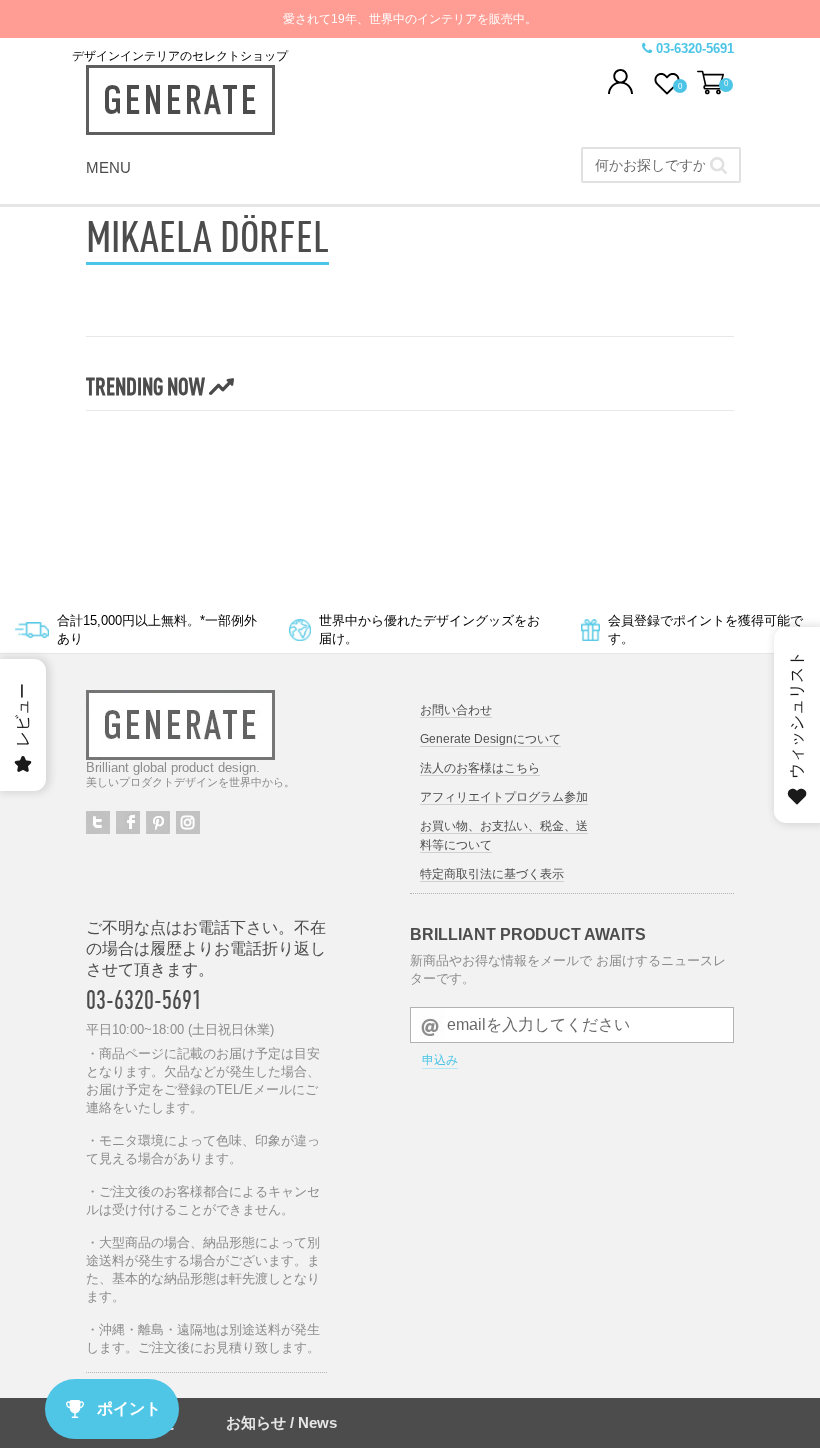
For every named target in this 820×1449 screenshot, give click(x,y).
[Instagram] (188, 822)
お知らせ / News (281, 1422)
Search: (718, 165)
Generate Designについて (490, 739)
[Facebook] (128, 822)
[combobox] (661, 165)
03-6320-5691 (144, 999)
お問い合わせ (456, 710)
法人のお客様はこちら (480, 768)
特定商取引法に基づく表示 (492, 874)
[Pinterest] (158, 822)
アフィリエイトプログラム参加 (504, 797)
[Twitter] (98, 822)
